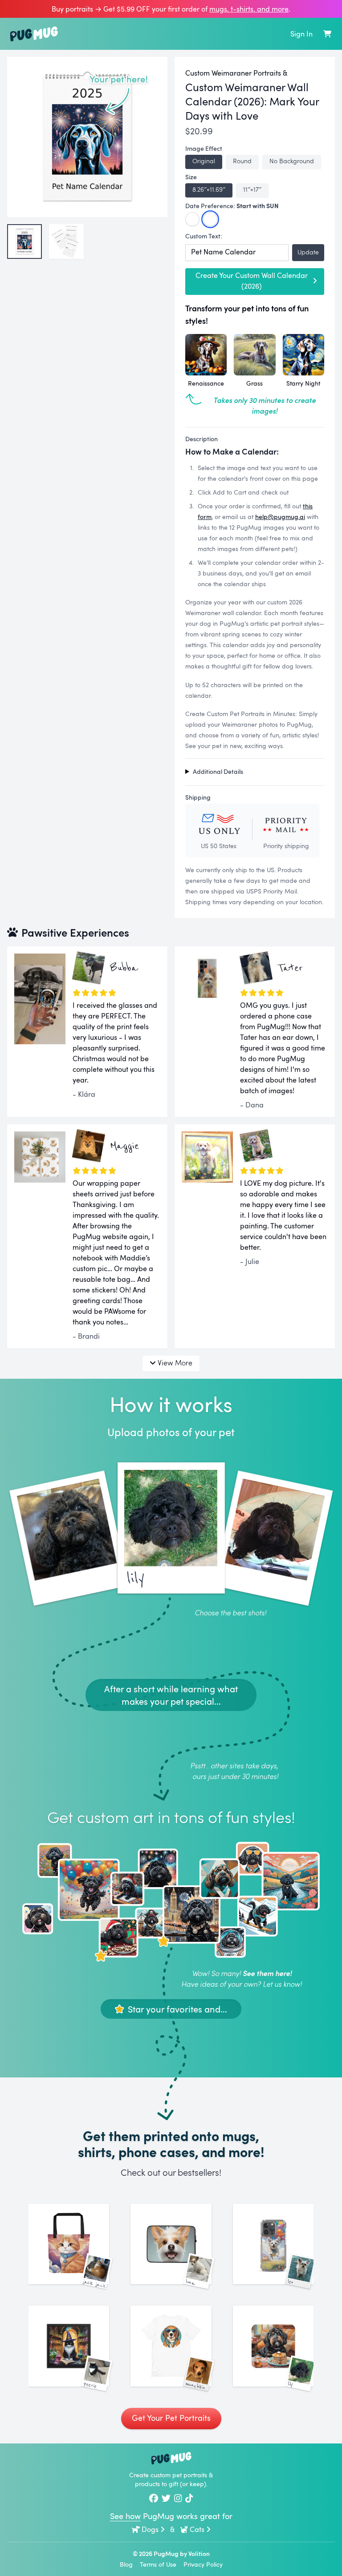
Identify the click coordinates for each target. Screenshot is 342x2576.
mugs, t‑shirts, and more (249, 9)
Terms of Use (158, 2564)
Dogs (150, 2529)
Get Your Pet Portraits (171, 2418)
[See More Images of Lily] (273, 2346)
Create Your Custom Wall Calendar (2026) (252, 281)
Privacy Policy (203, 2564)
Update (308, 252)
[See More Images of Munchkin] (171, 2346)
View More (175, 1362)
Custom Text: (204, 236)
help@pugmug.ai (280, 517)
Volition (199, 2554)
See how (125, 2516)
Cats (197, 2529)
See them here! (267, 1973)
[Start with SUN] (210, 219)
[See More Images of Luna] (171, 2244)
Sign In (301, 34)
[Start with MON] (192, 219)
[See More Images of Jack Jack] (69, 2244)
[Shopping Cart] (327, 34)
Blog (126, 2564)
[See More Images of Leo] (273, 2244)
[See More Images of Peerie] (69, 2346)
